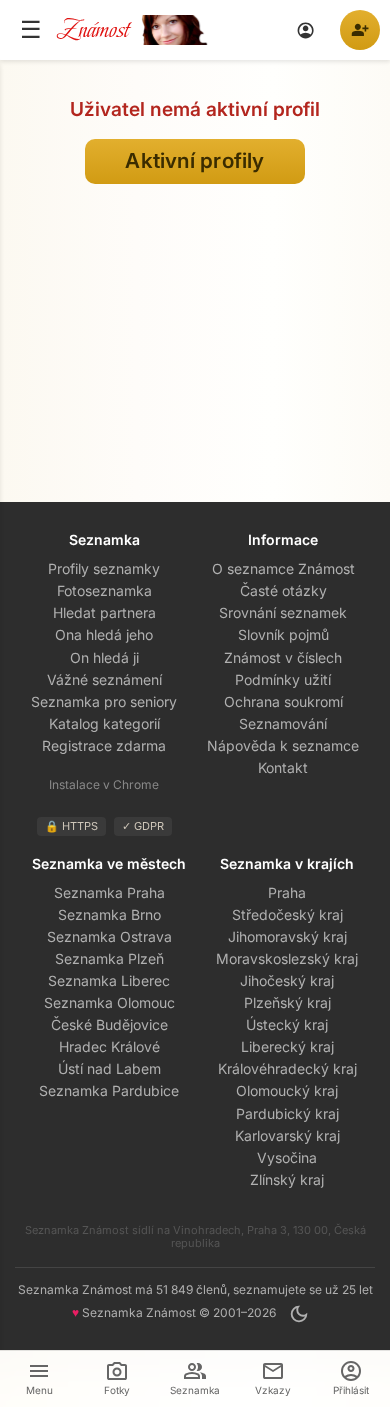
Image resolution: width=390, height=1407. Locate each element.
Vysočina (287, 1157)
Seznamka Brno (109, 914)
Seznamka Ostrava (109, 936)
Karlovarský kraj (287, 1135)
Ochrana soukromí (283, 701)
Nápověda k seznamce (283, 745)
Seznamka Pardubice (109, 1090)
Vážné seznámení (104, 679)
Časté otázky (283, 590)
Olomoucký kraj (287, 1090)
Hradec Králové (109, 1046)
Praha (287, 892)
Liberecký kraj (287, 1046)
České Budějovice (109, 1024)
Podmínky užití (283, 679)
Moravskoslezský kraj (287, 958)
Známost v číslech (283, 657)
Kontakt (283, 767)
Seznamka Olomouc (109, 1002)
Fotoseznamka (104, 590)
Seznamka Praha (109, 892)
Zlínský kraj (287, 1179)
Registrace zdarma (104, 745)
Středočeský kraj (287, 914)
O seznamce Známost (283, 568)
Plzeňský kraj (287, 1002)
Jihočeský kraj (287, 980)
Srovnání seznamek (283, 612)
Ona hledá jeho (104, 634)
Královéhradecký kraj (287, 1068)
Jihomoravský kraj (287, 936)
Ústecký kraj (287, 1024)
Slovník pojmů (283, 634)
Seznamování (283, 723)
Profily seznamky (104, 568)
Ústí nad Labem (109, 1068)
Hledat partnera (104, 612)
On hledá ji (104, 657)
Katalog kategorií (104, 723)
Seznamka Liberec (109, 980)
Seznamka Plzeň (109, 958)
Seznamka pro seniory (104, 701)
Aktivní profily (195, 160)
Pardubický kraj (287, 1113)
